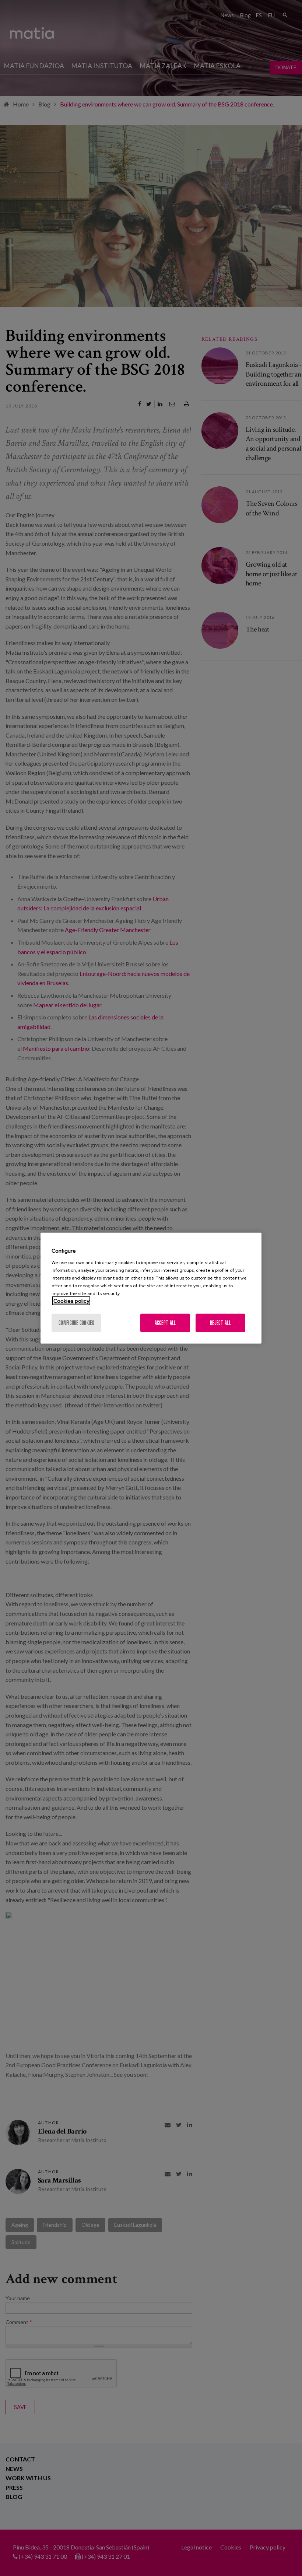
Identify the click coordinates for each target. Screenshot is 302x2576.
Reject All (220, 1322)
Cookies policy (71, 1301)
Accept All (165, 1322)
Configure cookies (76, 1322)
